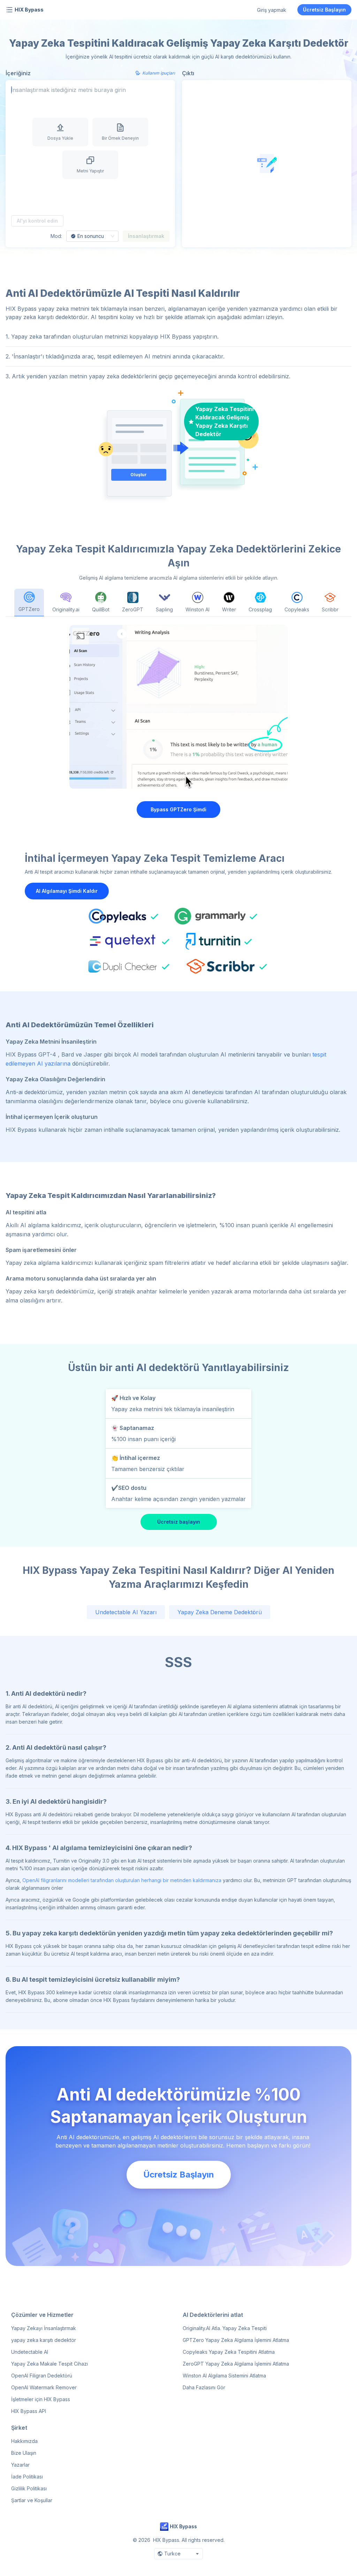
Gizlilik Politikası (29, 2488)
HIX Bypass (29, 10)
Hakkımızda (24, 2441)
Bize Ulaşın (24, 2453)
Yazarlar (20, 2465)
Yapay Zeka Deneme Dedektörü (220, 1612)
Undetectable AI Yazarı (126, 1612)
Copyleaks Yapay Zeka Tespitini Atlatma (229, 2352)
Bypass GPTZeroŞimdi (178, 809)
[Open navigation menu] (9, 10)
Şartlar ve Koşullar (32, 2500)
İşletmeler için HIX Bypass (41, 2399)
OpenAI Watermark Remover (44, 2387)
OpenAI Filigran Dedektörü (42, 2376)
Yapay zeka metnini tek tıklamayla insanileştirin (173, 1409)
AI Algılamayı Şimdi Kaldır (67, 891)
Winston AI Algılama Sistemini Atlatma (224, 2376)
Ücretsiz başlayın (179, 1522)
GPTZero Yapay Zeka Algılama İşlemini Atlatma (236, 2340)
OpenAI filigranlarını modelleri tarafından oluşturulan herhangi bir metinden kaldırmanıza (122, 1880)
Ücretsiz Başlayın (324, 10)
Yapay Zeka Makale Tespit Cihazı (50, 2364)
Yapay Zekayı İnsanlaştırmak (44, 2328)
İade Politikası (27, 2477)
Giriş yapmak (272, 10)
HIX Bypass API (29, 2411)
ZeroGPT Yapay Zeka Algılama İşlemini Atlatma (236, 2364)
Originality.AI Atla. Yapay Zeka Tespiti (225, 2328)
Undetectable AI (30, 2352)
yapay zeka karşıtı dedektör (44, 2340)
